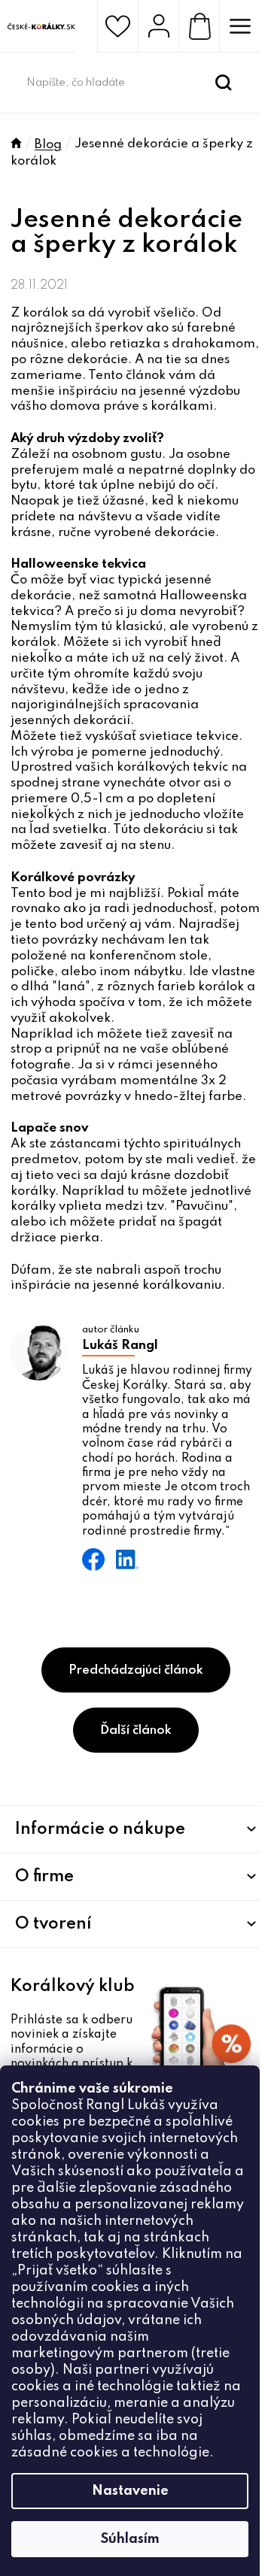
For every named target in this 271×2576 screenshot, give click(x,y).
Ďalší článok (136, 1730)
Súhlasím (130, 2539)
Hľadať (224, 83)
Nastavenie (130, 2491)
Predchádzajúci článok (136, 1670)
